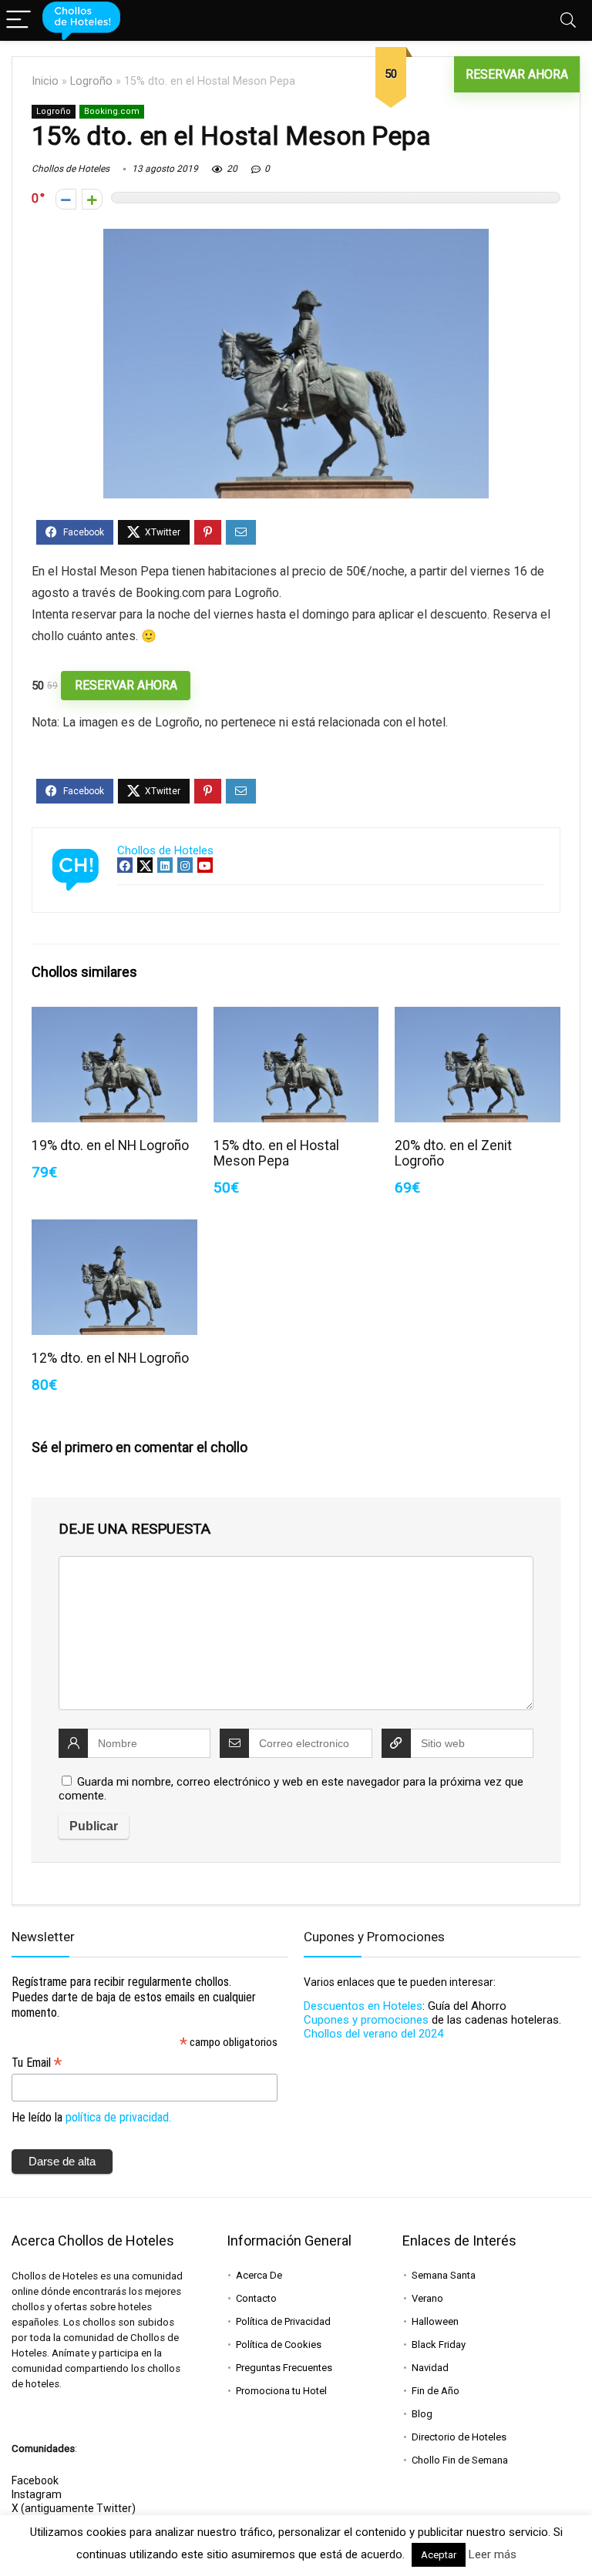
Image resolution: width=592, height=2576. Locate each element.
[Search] (568, 20)
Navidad (430, 2368)
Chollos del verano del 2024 (373, 2034)
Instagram (37, 2494)
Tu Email (37, 2063)
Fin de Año (436, 2391)
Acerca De (259, 2275)
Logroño (91, 81)
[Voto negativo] (66, 199)
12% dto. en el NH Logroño (110, 1358)
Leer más (493, 2554)
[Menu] (18, 20)
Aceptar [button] (439, 2555)
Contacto (256, 2298)
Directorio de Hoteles (459, 2437)
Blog (422, 2414)
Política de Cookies (279, 2345)
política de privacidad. (118, 2117)
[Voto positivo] (92, 199)
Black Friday (439, 2345)
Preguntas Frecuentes (284, 2368)
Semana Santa (444, 2275)
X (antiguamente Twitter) (74, 2508)
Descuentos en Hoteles (363, 2006)
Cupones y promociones (366, 2020)
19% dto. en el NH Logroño (110, 1145)
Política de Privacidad (283, 2321)
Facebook (35, 2480)
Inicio (45, 81)
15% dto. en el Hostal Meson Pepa (276, 1153)
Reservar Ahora (517, 74)
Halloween (435, 2321)
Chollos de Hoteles (71, 169)
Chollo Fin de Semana (460, 2460)
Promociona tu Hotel (281, 2391)
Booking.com (112, 111)
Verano (427, 2298)
